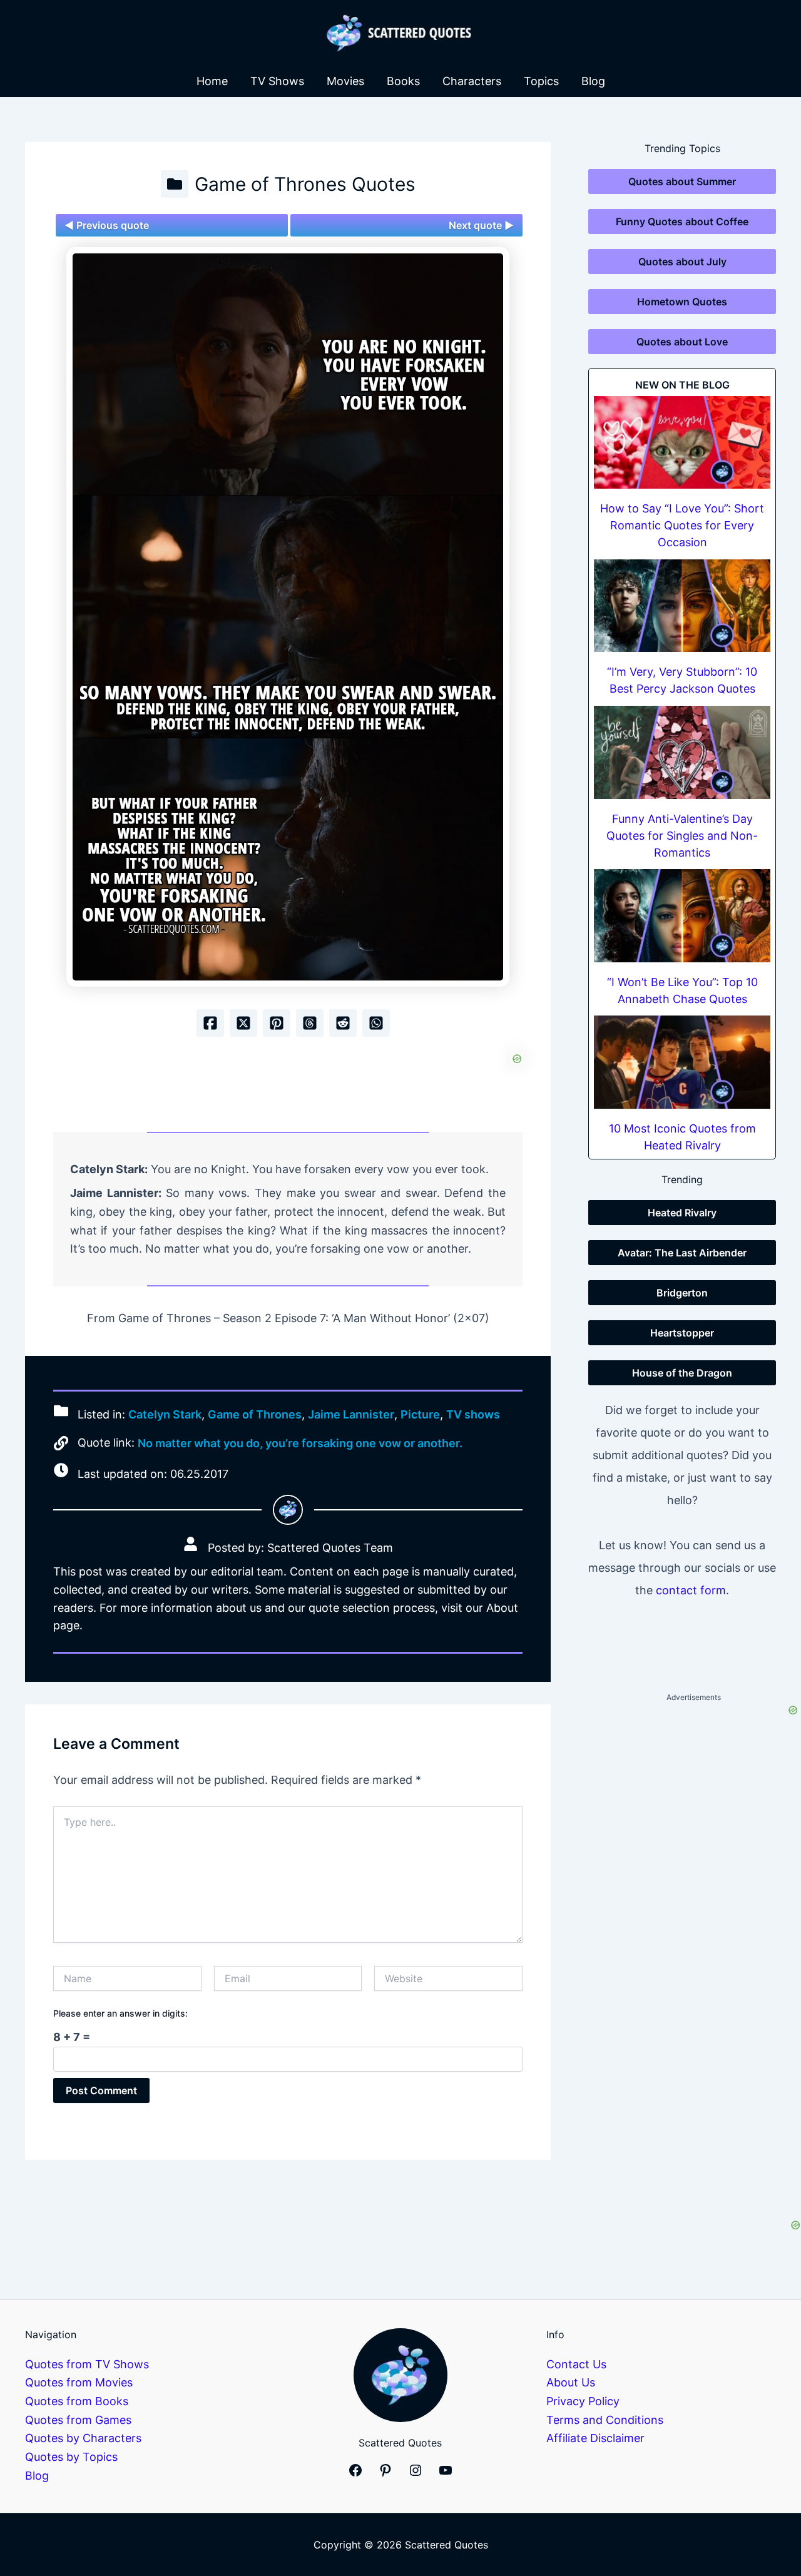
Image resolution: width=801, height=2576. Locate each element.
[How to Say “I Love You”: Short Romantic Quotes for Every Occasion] (682, 443)
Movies (345, 81)
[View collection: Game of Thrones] (175, 184)
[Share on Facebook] (210, 1023)
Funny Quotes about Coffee (682, 221)
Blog (593, 81)
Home (212, 81)
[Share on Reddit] (343, 1023)
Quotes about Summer (682, 181)
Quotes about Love (682, 342)
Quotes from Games (78, 2420)
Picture (420, 1414)
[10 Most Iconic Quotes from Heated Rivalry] (682, 1062)
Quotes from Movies (79, 2382)
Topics (541, 81)
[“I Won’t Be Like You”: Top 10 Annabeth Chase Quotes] (682, 916)
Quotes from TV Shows (87, 2364)
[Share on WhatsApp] (376, 1023)
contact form (691, 1590)
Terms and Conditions (605, 2420)
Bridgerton (682, 1293)
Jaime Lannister (351, 1414)
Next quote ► (481, 225)
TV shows (473, 1414)
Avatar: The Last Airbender (682, 1253)
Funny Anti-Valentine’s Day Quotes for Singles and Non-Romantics (682, 836)
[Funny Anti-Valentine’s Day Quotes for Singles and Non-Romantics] (682, 752)
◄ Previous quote (107, 225)
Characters (472, 81)
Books (403, 81)
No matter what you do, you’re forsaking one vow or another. (300, 1443)
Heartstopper (682, 1333)
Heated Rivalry (682, 1213)
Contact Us (576, 2364)
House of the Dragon (682, 1373)
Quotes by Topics (71, 2457)
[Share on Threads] (310, 1023)
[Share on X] (243, 1023)
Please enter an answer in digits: (120, 2013)
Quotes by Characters (83, 2438)
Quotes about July (682, 262)
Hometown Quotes (682, 302)
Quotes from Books (77, 2401)
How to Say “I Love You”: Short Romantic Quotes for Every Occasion (682, 525)
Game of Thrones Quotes (305, 184)
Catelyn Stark (165, 1414)
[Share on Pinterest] (277, 1023)
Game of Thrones (255, 1414)
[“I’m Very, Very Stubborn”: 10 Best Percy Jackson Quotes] (682, 606)
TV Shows (277, 81)
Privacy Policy (583, 2401)
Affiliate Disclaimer (595, 2438)
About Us (571, 2382)
